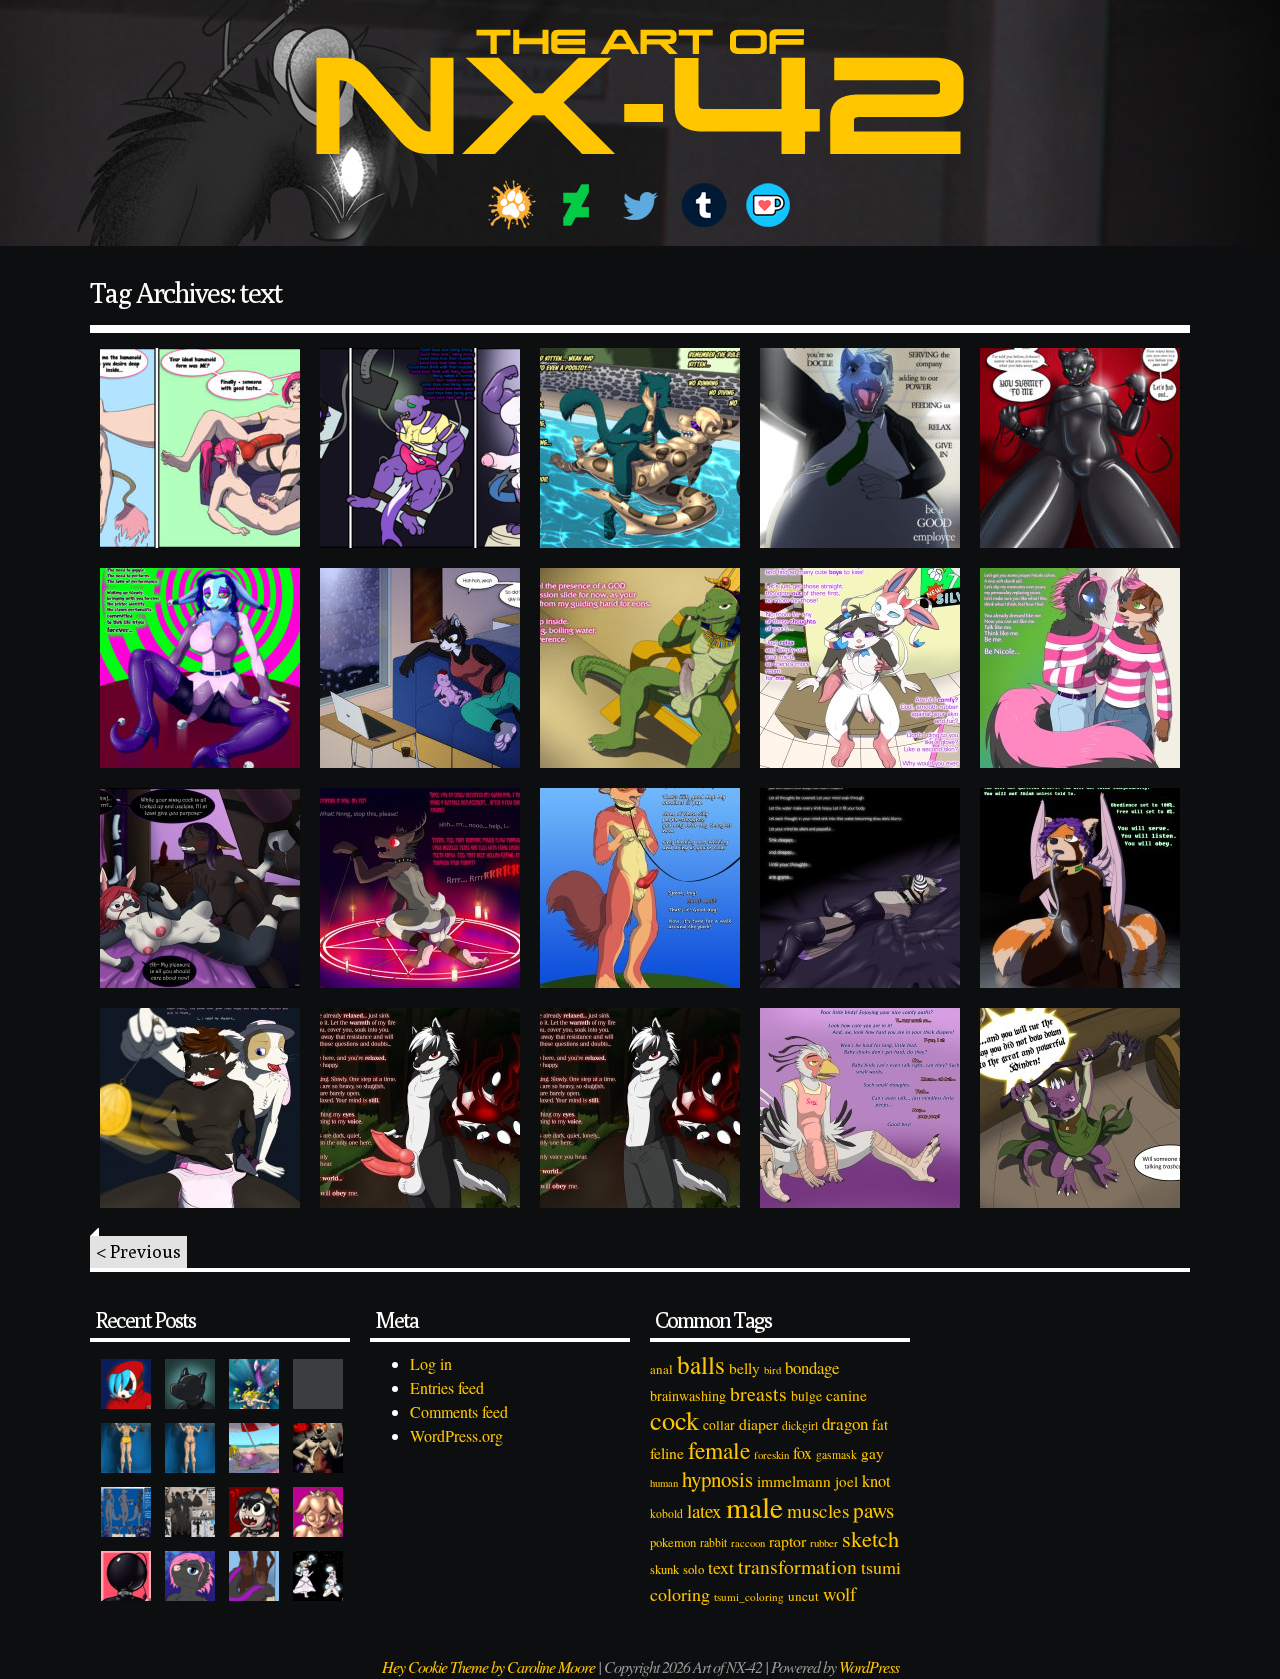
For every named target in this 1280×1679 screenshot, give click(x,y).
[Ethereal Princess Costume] (318, 1576)
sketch (870, 1538)
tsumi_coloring (749, 1596)
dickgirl (800, 1425)
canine (846, 1395)
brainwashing (688, 1395)
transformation (797, 1566)
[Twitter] (640, 205)
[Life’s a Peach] (254, 1448)
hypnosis (717, 1479)
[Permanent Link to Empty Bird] (860, 888)
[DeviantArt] (576, 205)
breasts (758, 1393)
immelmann (794, 1481)
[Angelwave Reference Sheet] (190, 1512)
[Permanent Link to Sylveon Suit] (860, 668)
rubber (824, 1542)
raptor (787, 1540)
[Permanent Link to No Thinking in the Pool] (640, 448)
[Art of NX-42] (640, 168)
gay (872, 1453)
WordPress (869, 1666)
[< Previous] (640, 1232)
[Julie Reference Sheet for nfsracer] (126, 1512)
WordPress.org (456, 1435)
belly (744, 1368)
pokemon (673, 1542)
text (721, 1567)
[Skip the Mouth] (318, 1384)
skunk (664, 1569)
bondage (812, 1367)
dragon (845, 1423)
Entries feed (447, 1387)
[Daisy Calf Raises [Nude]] (190, 1448)
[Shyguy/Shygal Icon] (126, 1384)
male (754, 1506)
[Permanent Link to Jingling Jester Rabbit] (200, 668)
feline (667, 1452)
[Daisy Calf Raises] (126, 1448)
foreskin (771, 1454)
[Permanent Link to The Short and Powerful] (1080, 1108)
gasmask (836, 1454)
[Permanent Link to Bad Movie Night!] (420, 668)
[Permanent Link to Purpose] (200, 888)
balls (701, 1364)
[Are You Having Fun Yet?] (318, 1448)
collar (719, 1425)
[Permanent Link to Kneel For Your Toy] (1080, 448)
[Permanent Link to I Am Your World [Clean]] (640, 1108)
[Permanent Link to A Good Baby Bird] (860, 1108)
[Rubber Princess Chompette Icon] (254, 1512)
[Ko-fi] (768, 205)
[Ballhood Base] (126, 1576)
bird (772, 1370)
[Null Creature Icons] (190, 1384)
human (664, 1483)
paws (873, 1510)
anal (661, 1369)
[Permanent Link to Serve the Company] (860, 448)
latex (704, 1510)
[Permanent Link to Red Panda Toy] (1080, 888)
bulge (806, 1395)
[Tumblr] (704, 205)
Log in (431, 1363)
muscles (818, 1510)
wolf (839, 1593)
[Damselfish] (254, 1384)
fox (802, 1452)
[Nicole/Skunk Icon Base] (190, 1576)
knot (876, 1481)
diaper (758, 1423)
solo (693, 1569)
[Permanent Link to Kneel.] (640, 668)
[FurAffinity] (512, 205)
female (719, 1450)
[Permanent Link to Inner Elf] (200, 448)
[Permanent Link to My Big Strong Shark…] (420, 448)
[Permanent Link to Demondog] (420, 888)
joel (846, 1481)
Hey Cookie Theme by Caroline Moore (488, 1666)
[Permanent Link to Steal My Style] (1080, 668)
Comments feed (459, 1411)
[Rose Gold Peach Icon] (318, 1512)
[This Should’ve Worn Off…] (254, 1576)
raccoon (748, 1543)
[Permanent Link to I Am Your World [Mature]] (420, 1108)
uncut (803, 1596)
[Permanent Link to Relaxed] (200, 1108)
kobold (666, 1513)
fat (880, 1424)
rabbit (713, 1542)
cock (674, 1419)
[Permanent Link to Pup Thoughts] (640, 888)
